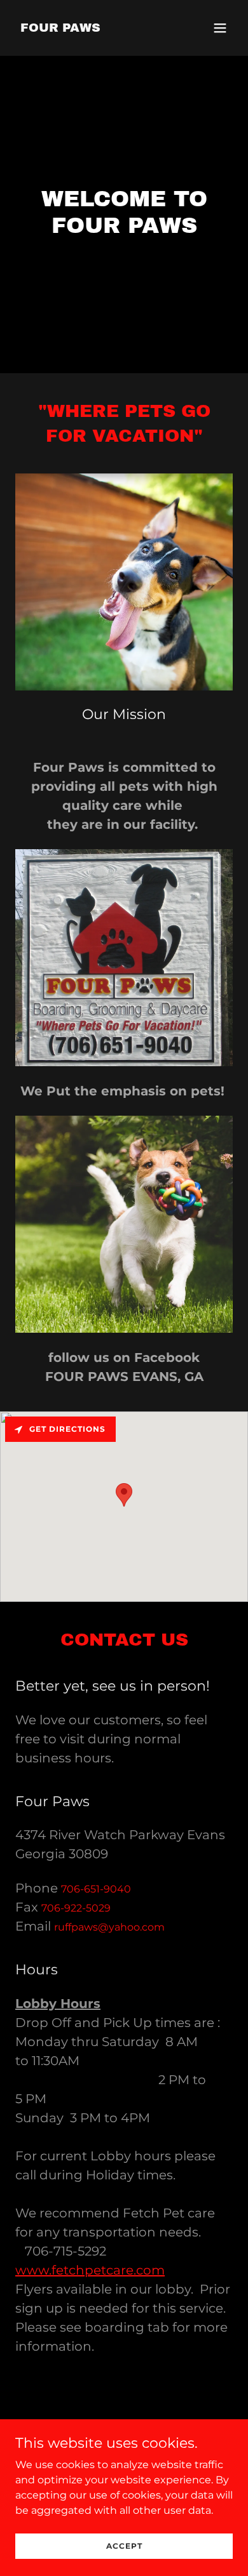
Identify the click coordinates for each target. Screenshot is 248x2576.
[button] (220, 28)
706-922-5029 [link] (76, 1908)
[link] (60, 28)
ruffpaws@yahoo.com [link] (109, 1927)
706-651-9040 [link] (96, 1889)
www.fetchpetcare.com (90, 2270)
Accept (124, 2546)
